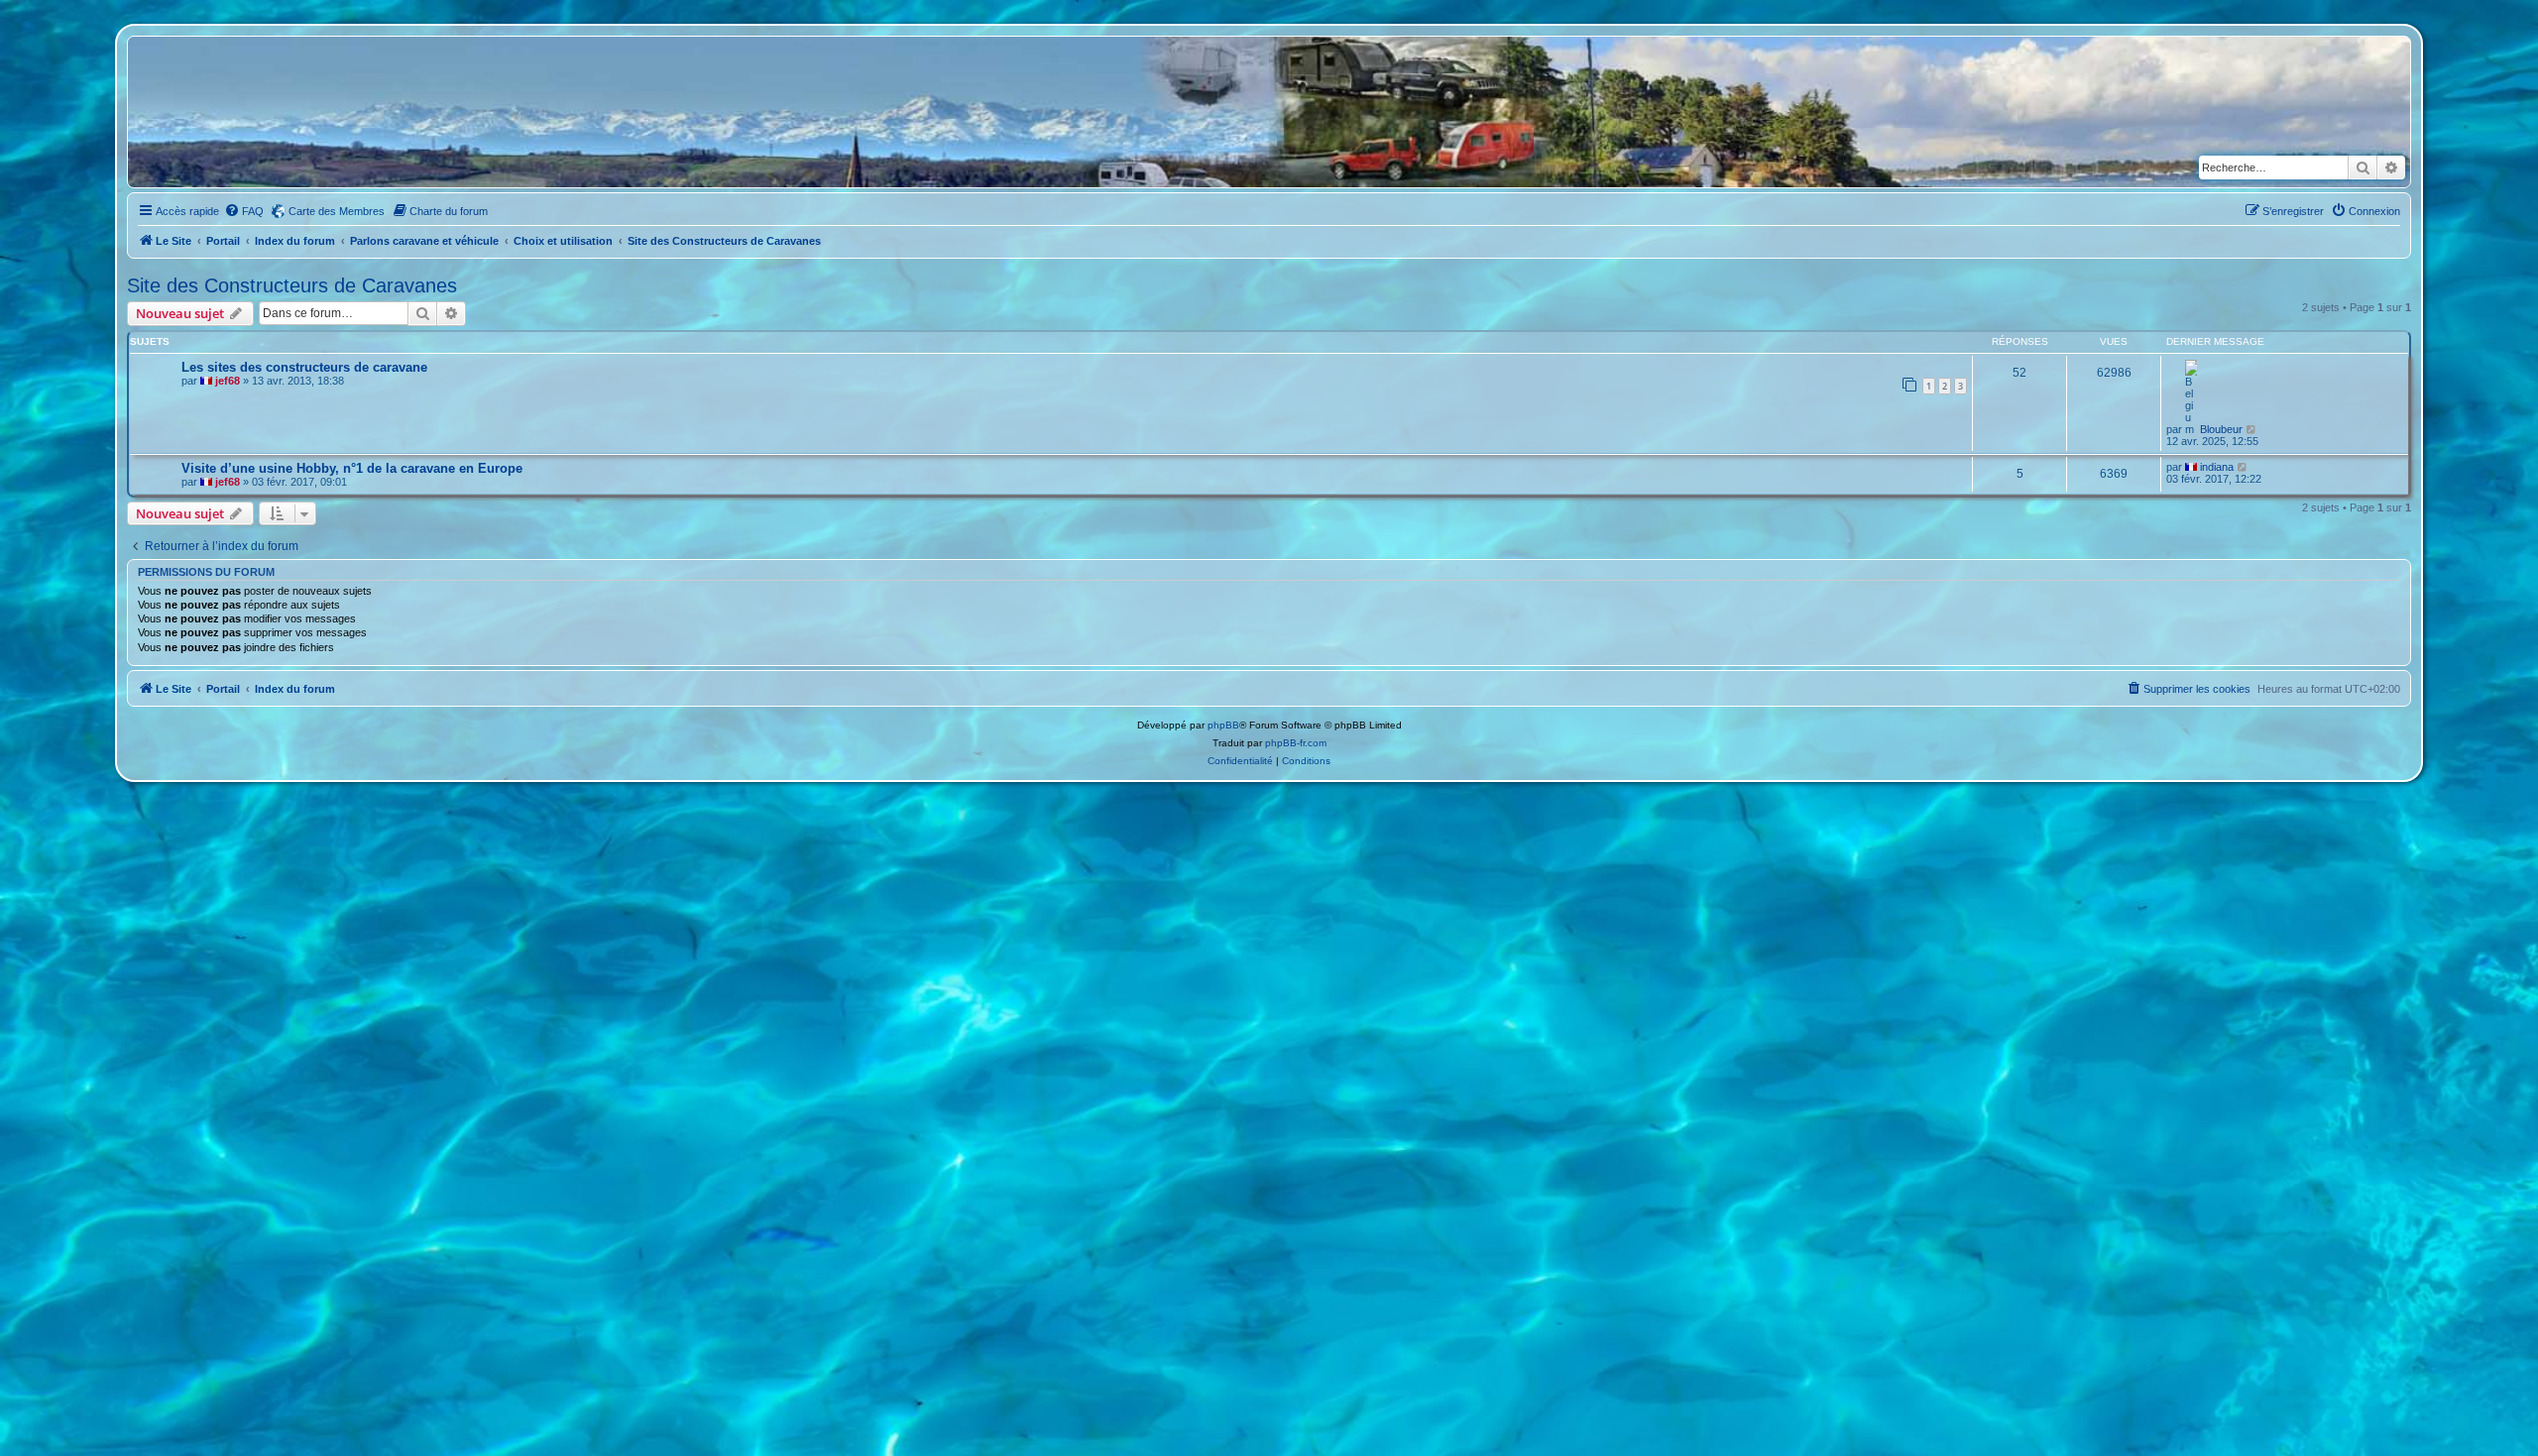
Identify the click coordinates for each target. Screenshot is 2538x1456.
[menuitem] (244, 211)
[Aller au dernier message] (2252, 429)
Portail (223, 241)
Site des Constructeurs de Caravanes (292, 285)
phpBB (1223, 725)
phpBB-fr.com (1296, 743)
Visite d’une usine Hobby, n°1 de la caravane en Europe (352, 468)
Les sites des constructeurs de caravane (304, 367)
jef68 (228, 381)
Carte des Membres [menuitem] (337, 211)
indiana (2217, 467)
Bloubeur (2221, 429)
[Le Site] (223, 112)
